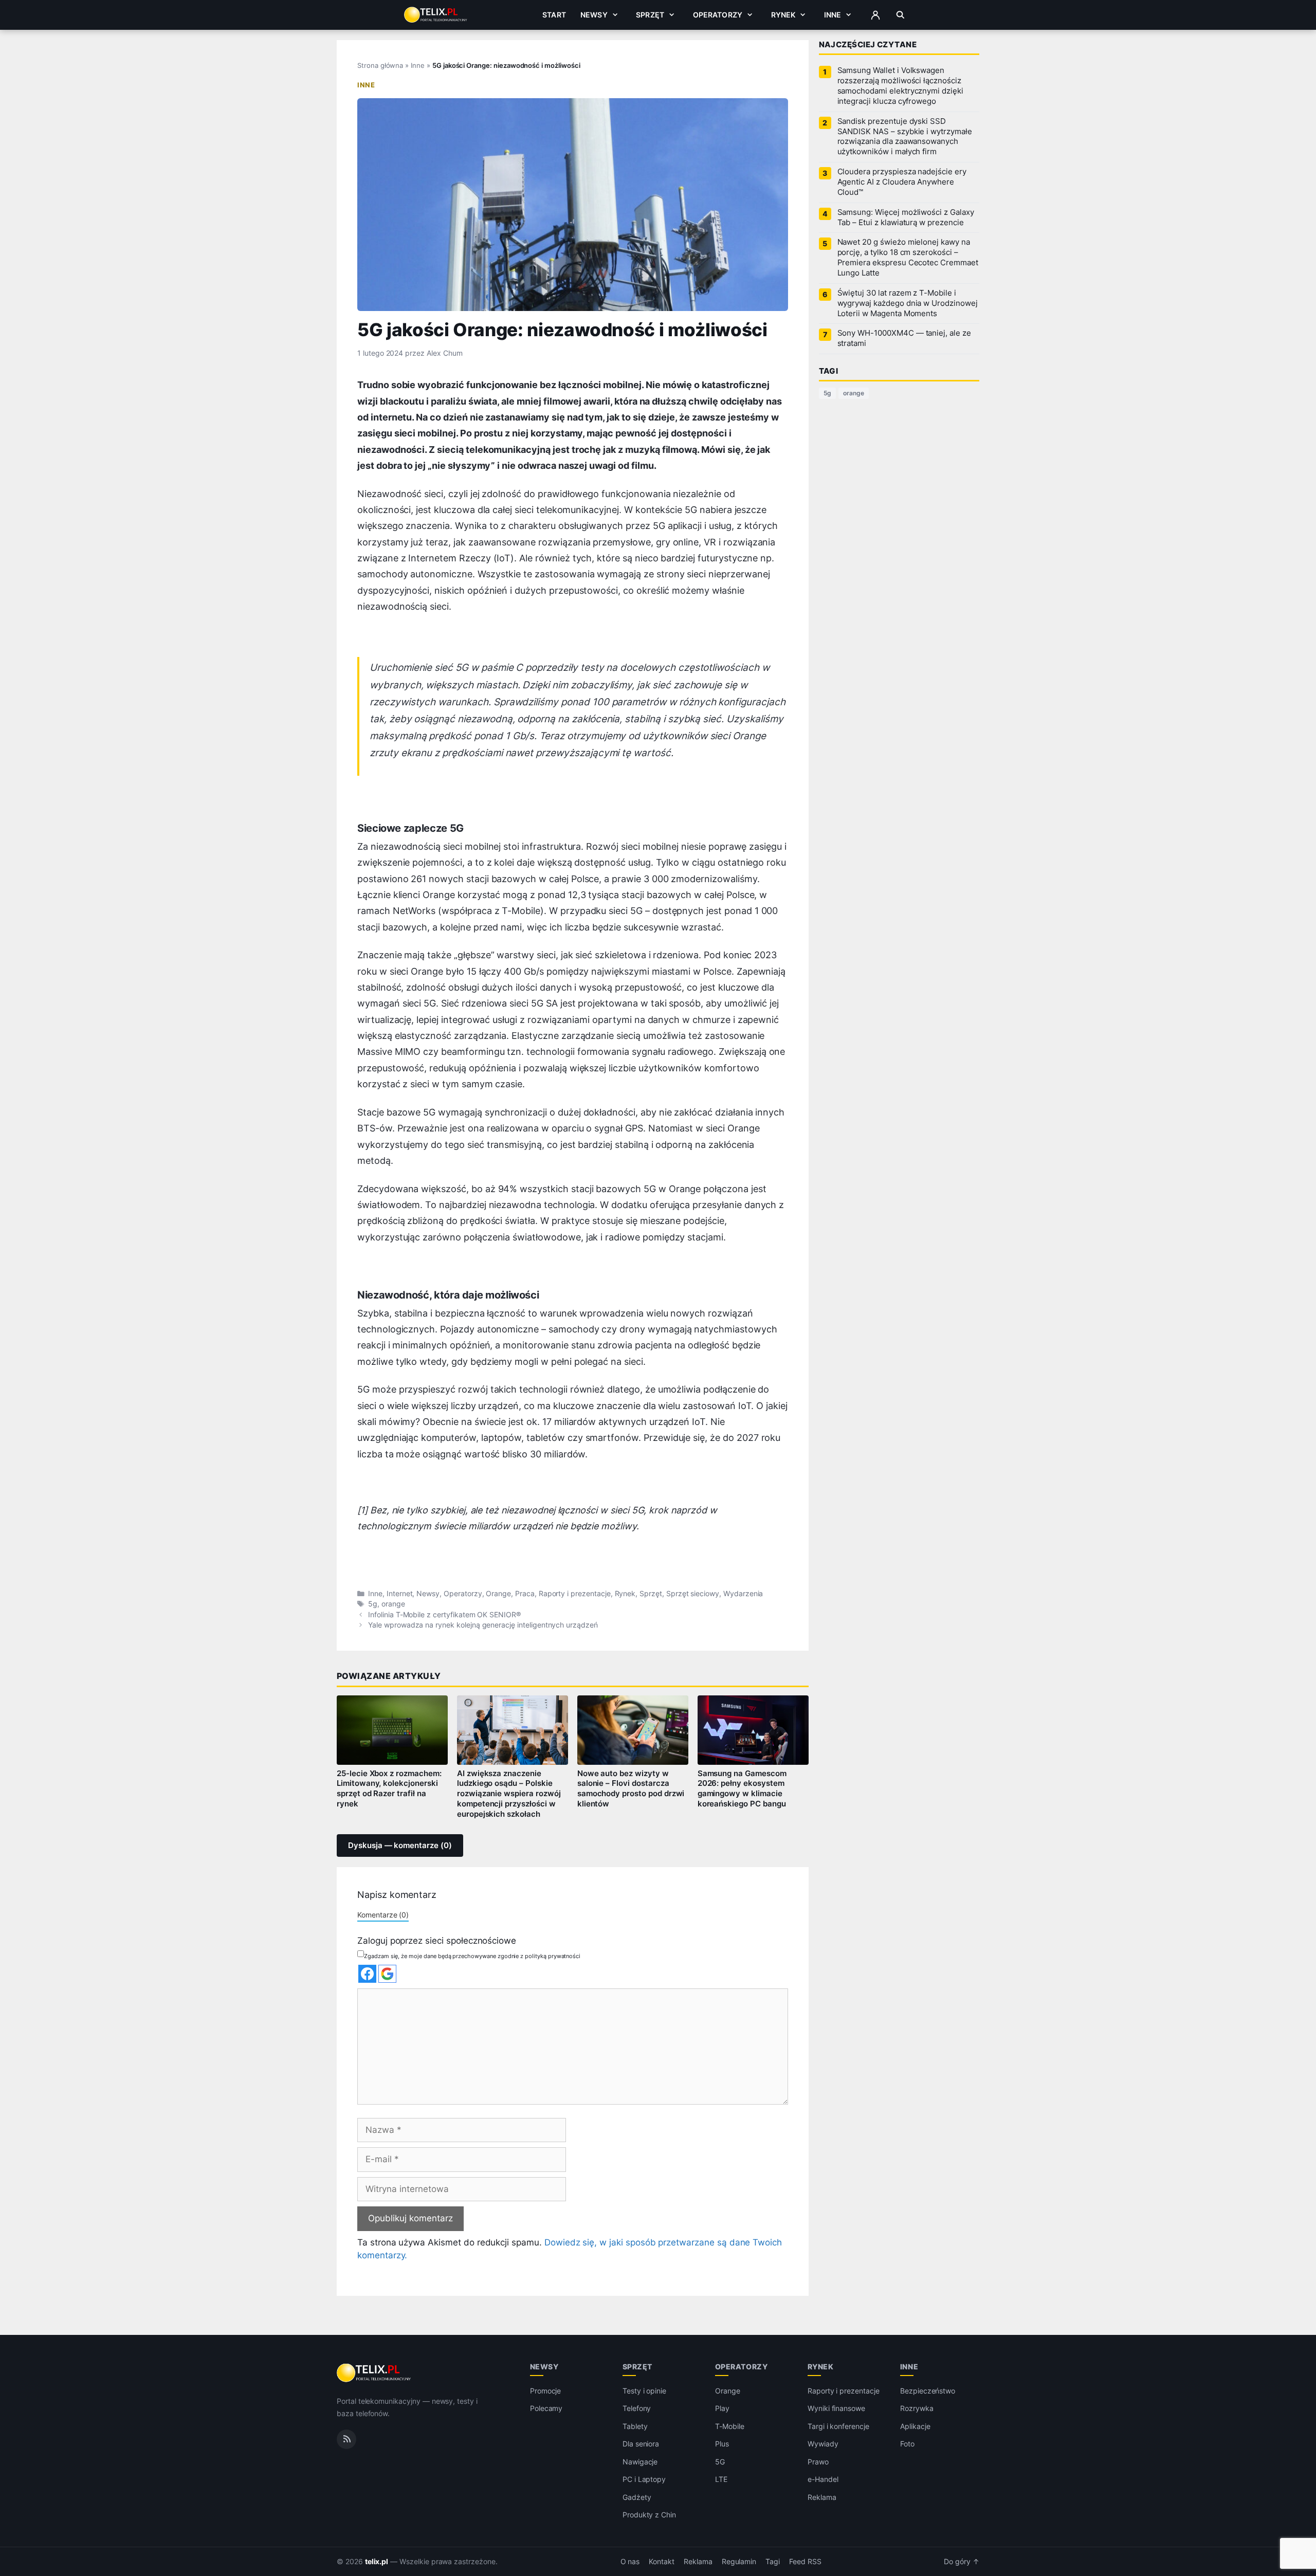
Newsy (594, 15)
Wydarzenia (743, 1594)
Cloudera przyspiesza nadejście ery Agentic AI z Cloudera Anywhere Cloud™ (902, 182)
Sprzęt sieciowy (693, 1594)
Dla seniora (641, 2444)
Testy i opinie (644, 2391)
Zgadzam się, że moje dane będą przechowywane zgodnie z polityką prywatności (472, 1956)
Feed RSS (805, 2562)
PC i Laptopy (644, 2480)
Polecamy (546, 2409)
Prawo (818, 2462)
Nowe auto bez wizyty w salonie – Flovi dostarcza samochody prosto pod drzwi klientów (631, 1789)
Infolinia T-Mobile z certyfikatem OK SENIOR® (444, 1615)
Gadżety (637, 2497)
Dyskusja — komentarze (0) (400, 1846)
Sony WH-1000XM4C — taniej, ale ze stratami (904, 338)
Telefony (637, 2409)
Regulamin (739, 2562)
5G (720, 2462)
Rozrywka (917, 2409)
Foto (907, 2444)
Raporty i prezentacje (575, 1594)
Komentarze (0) (383, 1915)
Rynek (783, 15)
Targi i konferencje (838, 2426)
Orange (498, 1594)
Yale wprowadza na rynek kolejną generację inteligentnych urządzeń (483, 1625)
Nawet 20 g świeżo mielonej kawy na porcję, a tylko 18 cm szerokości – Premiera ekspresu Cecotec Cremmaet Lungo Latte (908, 258)
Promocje (546, 2391)
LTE (721, 2480)
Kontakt (662, 2562)
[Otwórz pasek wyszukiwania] (900, 15)
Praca (525, 1594)
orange (393, 1604)
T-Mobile (730, 2426)
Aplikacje (915, 2426)
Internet (400, 1594)
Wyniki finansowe (836, 2409)
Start (554, 15)
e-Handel (823, 2480)
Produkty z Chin (649, 2515)
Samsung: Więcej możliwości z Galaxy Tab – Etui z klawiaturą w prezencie (906, 217)
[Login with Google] (387, 1974)
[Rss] (346, 2439)
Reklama (822, 2497)
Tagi (773, 2562)
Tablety (635, 2426)
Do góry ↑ (962, 2562)
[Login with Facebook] (367, 1974)
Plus (722, 2444)
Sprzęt (650, 15)
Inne (833, 15)
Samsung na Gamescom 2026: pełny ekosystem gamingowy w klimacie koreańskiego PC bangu (742, 1789)
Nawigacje (640, 2462)
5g (373, 1604)
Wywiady (823, 2444)
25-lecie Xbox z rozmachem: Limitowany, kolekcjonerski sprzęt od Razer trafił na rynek (389, 1789)
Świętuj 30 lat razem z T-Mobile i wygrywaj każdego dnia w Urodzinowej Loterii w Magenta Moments (908, 303)
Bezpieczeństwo (928, 2391)
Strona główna (380, 65)
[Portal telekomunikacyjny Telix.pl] (374, 2373)
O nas (630, 2562)
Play (722, 2409)
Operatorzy (718, 15)
